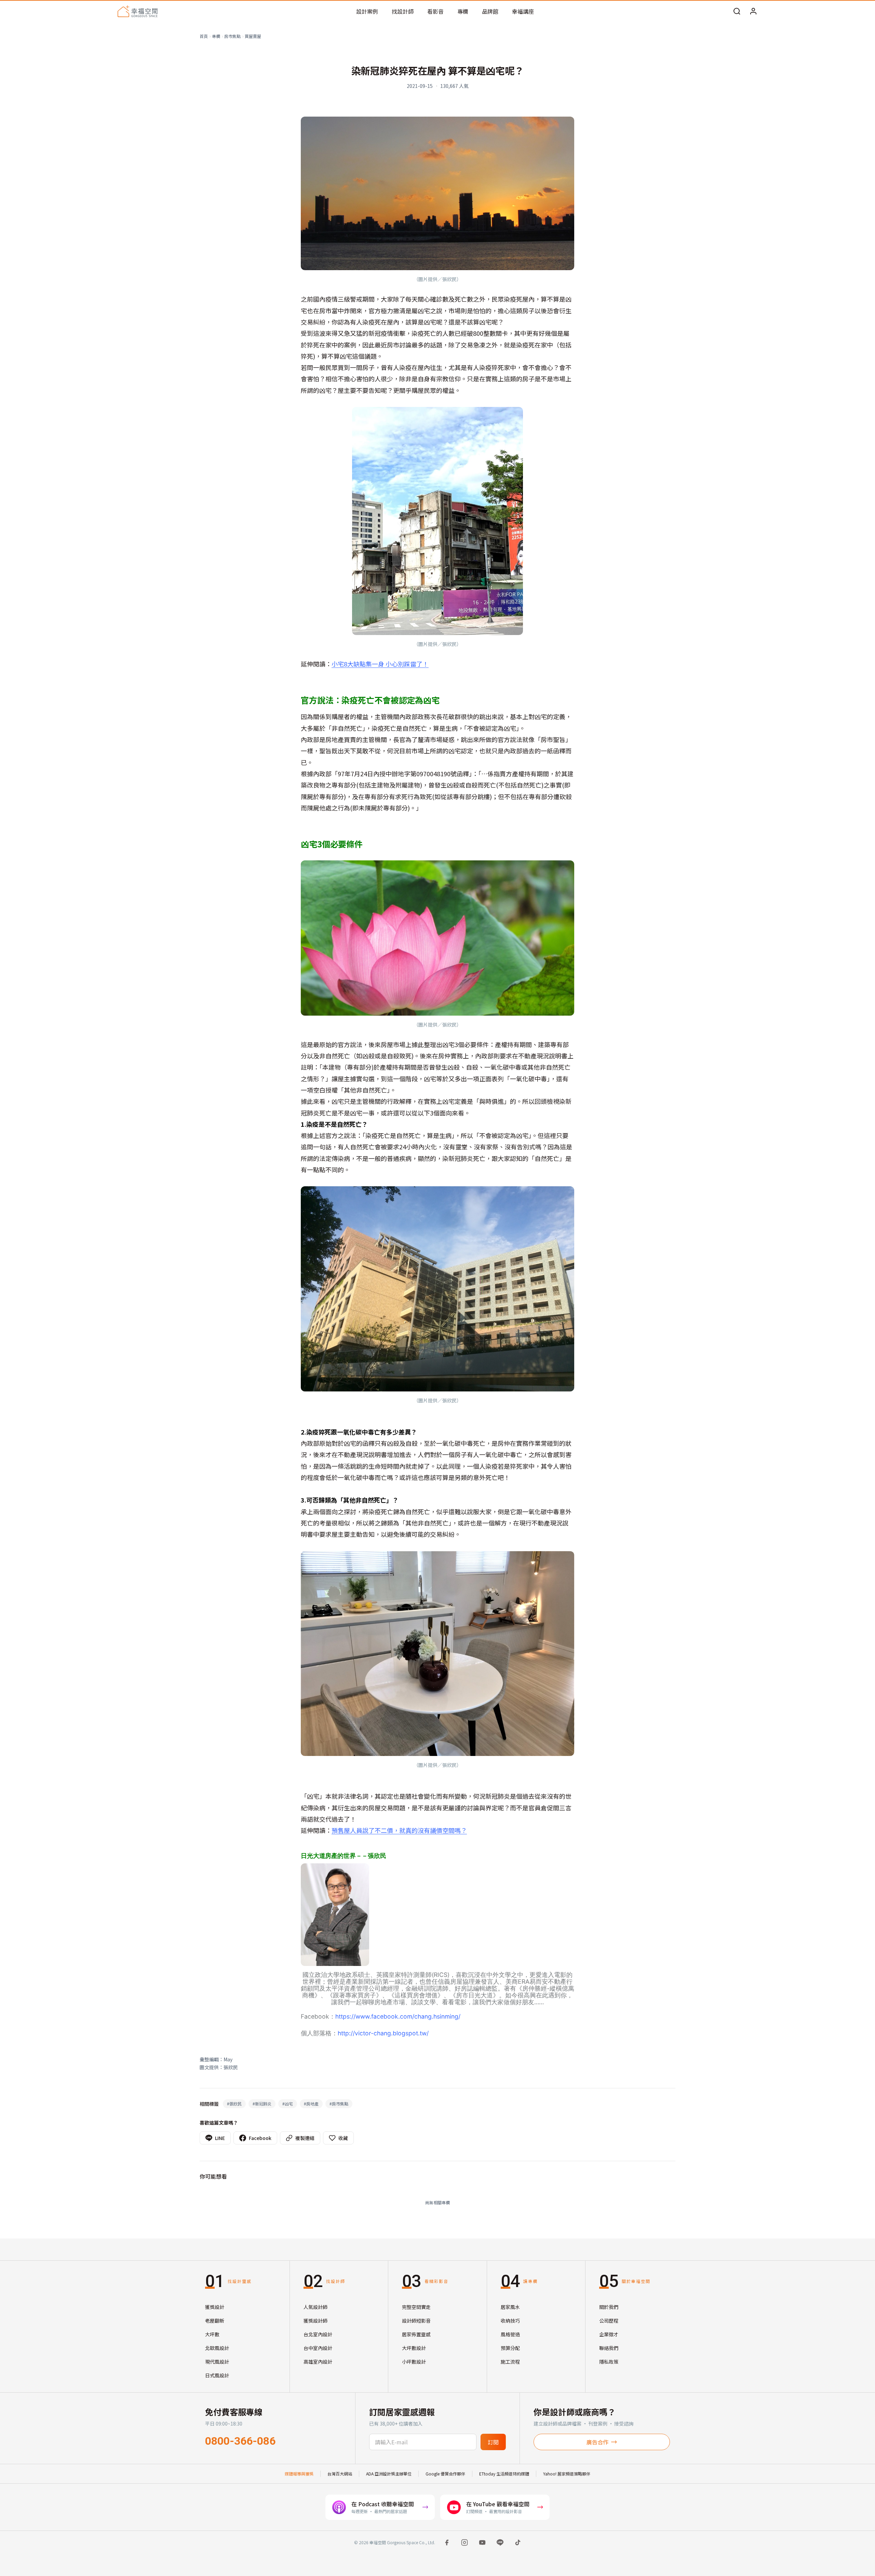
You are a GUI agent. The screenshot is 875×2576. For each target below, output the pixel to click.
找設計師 (403, 11)
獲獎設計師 (315, 2321)
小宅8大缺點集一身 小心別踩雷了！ (380, 664)
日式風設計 (217, 2375)
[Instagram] (465, 2542)
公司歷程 (609, 2321)
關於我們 (609, 2307)
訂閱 (493, 2442)
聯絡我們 (609, 2348)
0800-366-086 (240, 2441)
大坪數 (212, 2334)
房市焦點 (232, 36)
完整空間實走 (416, 2307)
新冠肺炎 (262, 2104)
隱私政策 (609, 2362)
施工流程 (510, 2362)
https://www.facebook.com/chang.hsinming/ (398, 2016)
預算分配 (510, 2348)
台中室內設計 (318, 2348)
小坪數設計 (414, 2362)
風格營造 (510, 2334)
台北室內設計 (318, 2334)
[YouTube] (482, 2542)
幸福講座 (523, 11)
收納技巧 (510, 2321)
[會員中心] (753, 11)
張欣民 (234, 2104)
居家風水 (510, 2307)
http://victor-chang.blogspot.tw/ (383, 2033)
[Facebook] (447, 2542)
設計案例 (367, 11)
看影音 (435, 11)
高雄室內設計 (318, 2362)
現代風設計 (217, 2362)
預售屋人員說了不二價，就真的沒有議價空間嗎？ (399, 1830)
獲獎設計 (215, 2307)
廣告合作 (597, 2442)
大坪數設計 (414, 2348)
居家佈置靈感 (416, 2334)
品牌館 (490, 11)
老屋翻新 (215, 2321)
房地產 (311, 2104)
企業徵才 (609, 2334)
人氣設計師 (315, 2307)
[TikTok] (518, 2542)
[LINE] (500, 2542)
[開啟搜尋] (737, 11)
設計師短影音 (416, 2321)
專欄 (463, 11)
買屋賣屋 (253, 36)
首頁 (204, 36)
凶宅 (288, 2104)
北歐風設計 (217, 2348)
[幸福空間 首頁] (138, 11)
